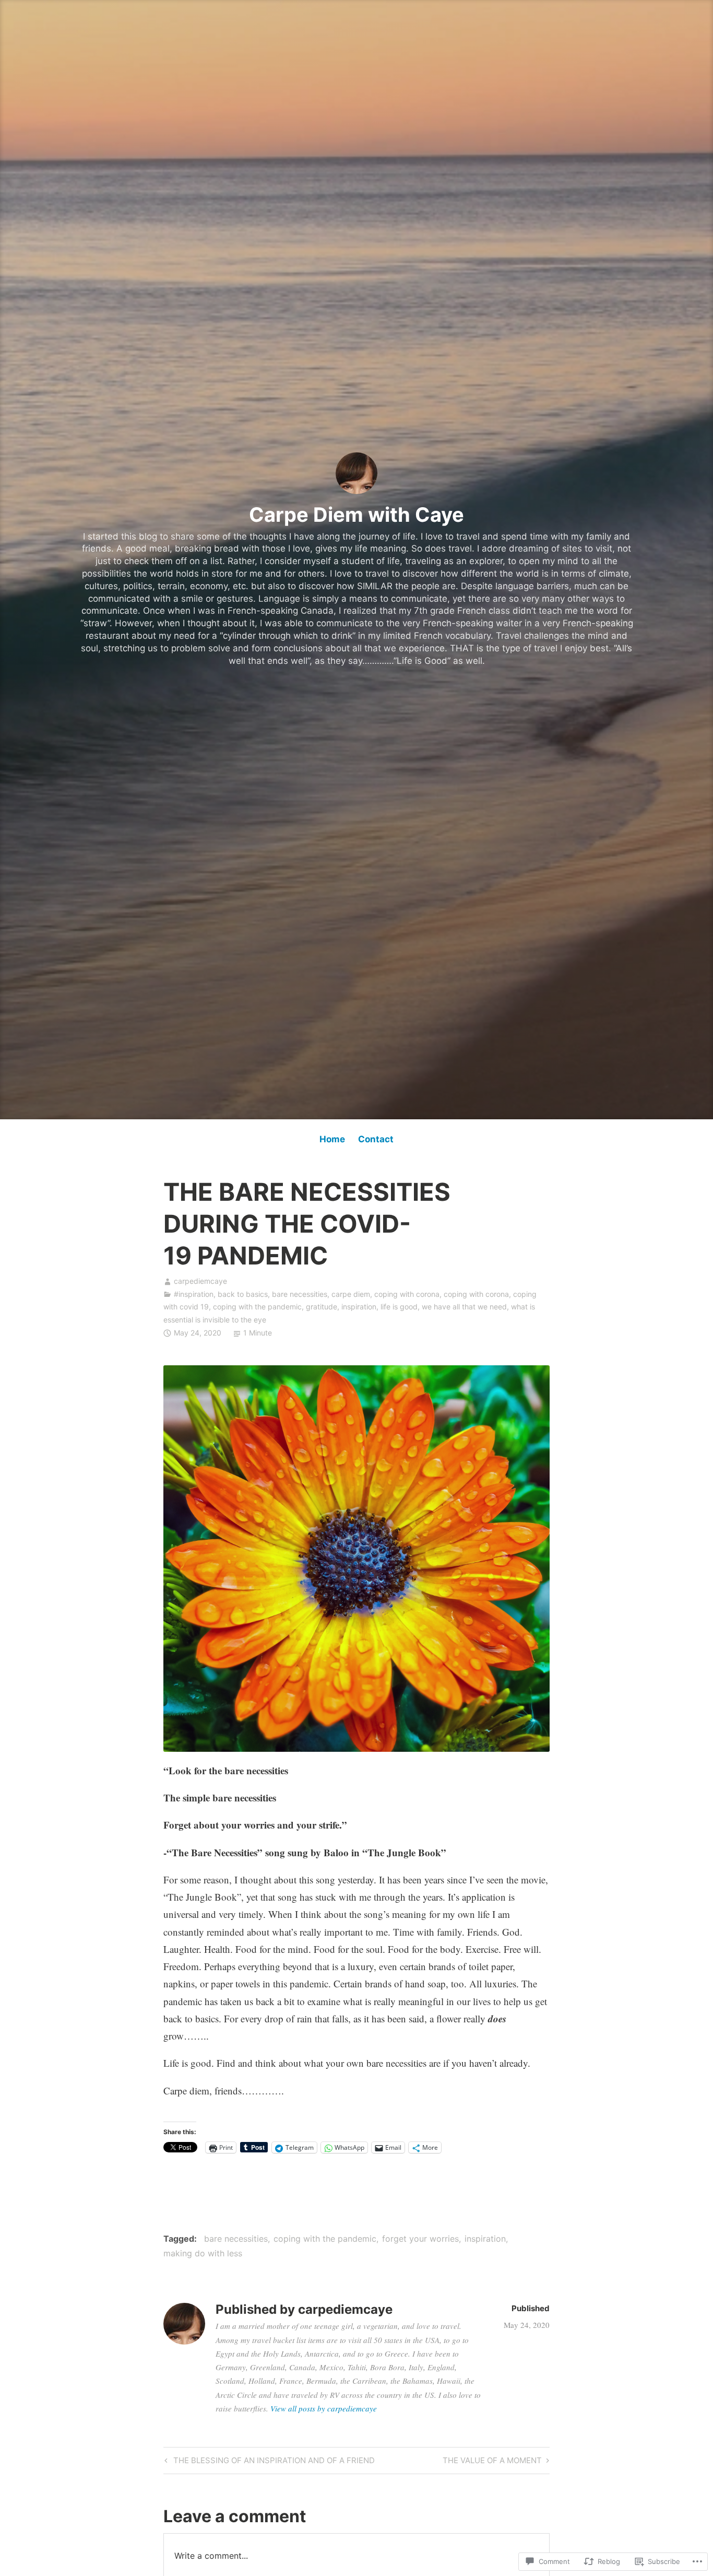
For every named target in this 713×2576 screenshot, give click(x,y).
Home (332, 1139)
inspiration (359, 1307)
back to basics (243, 1294)
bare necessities (300, 1294)
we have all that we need (464, 1307)
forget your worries (420, 2239)
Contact (376, 1139)
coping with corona (407, 1294)
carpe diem (351, 1294)
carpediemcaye (200, 1281)
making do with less (203, 2253)
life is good (399, 1307)
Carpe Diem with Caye (356, 514)
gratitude (322, 1307)
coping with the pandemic (257, 1307)
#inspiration (194, 1294)
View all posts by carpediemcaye (324, 2408)
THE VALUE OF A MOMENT (492, 2462)
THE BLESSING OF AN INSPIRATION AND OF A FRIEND (268, 2462)
